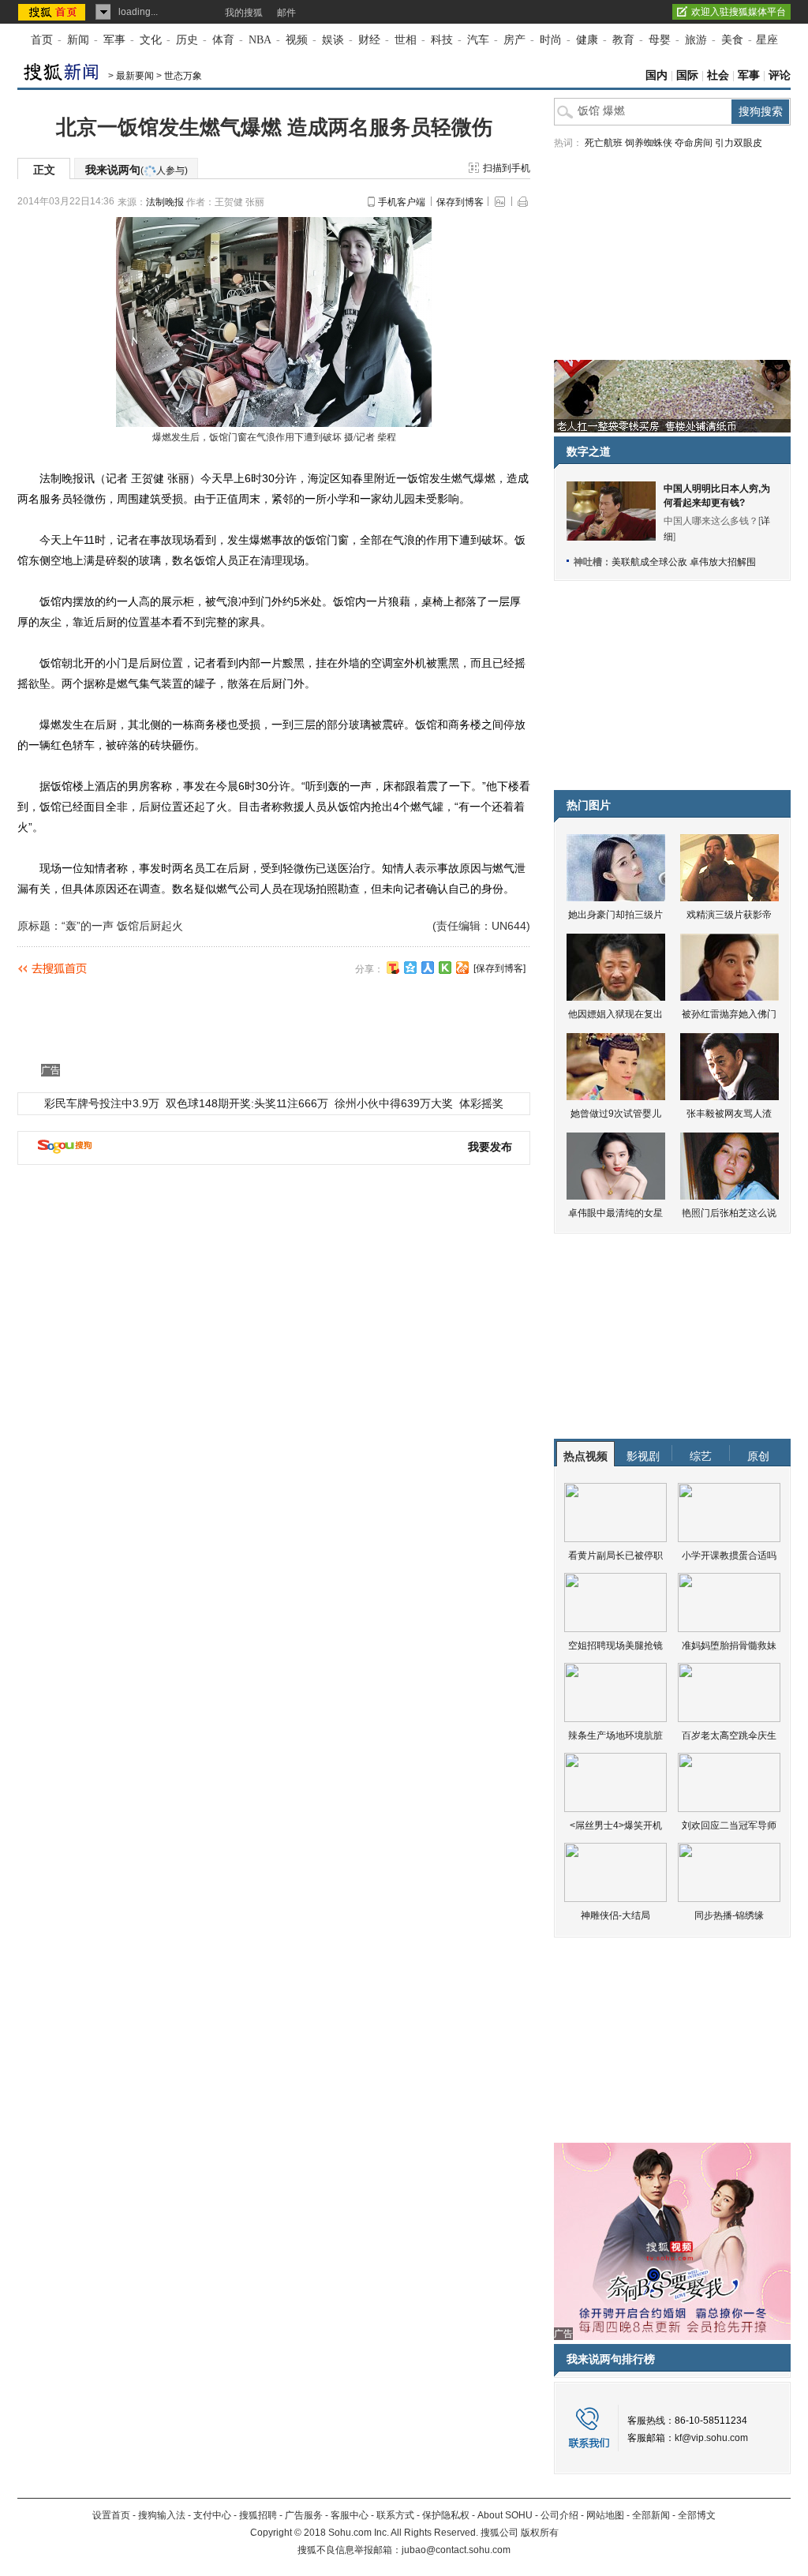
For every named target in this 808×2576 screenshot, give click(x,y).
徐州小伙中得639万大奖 (394, 1103)
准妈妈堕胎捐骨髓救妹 (729, 1646)
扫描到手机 (507, 168)
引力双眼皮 (739, 143)
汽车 (478, 40)
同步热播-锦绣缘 (729, 1915)
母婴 (660, 40)
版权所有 (540, 2533)
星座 (767, 40)
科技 (442, 40)
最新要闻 (135, 76)
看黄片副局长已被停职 (615, 1556)
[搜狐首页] (53, 12)
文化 (151, 40)
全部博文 (697, 2515)
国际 (687, 75)
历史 (187, 40)
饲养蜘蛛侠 (649, 143)
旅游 (696, 40)
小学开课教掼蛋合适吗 (729, 1556)
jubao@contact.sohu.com (456, 2550)
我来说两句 (137, 170)
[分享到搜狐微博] (393, 968)
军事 (114, 40)
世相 (406, 40)
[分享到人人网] (428, 968)
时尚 (551, 40)
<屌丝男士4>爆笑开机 (616, 1825)
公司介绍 (559, 2515)
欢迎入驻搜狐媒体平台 (739, 12)
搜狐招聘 (258, 2515)
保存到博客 (460, 202)
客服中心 (350, 2515)
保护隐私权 (446, 2515)
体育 (223, 40)
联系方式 (395, 2515)
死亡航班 (604, 143)
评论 (780, 75)
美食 (732, 40)
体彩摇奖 (481, 1103)
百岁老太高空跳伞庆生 (729, 1735)
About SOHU (505, 2515)
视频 (297, 40)
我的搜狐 (244, 13)
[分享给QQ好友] (410, 968)
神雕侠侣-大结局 (615, 1915)
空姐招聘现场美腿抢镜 (615, 1646)
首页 (42, 40)
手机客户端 (402, 202)
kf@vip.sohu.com (711, 2438)
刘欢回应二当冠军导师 (729, 1825)
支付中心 (212, 2515)
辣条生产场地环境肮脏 (615, 1735)
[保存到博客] (499, 968)
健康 (587, 40)
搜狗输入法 (162, 2515)
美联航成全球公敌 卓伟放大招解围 (684, 562)
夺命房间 (694, 143)
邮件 (286, 13)
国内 (656, 75)
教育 (623, 40)
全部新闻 (651, 2515)
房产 (514, 40)
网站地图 (605, 2515)
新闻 (78, 40)
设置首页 (111, 2515)
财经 (369, 40)
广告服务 (304, 2515)
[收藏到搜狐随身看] (445, 968)
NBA (260, 40)
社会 (718, 75)
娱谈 (333, 40)
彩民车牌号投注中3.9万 (102, 1103)
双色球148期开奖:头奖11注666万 (247, 1103)
